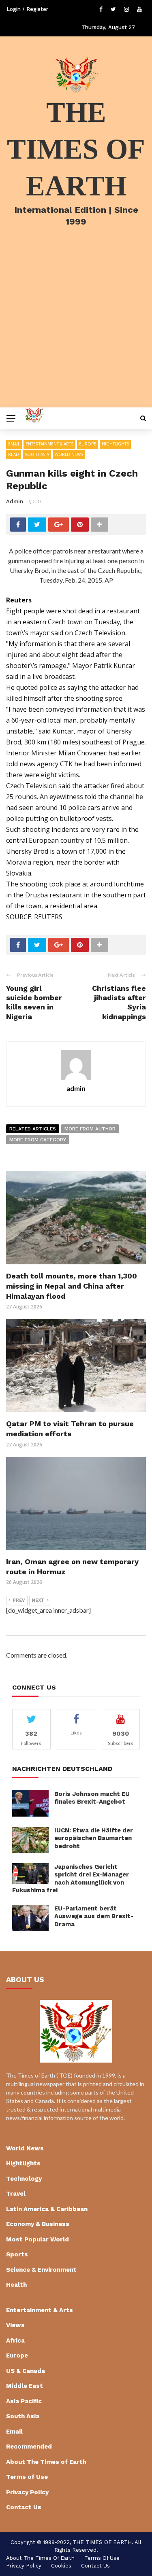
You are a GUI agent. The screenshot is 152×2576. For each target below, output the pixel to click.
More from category (38, 1140)
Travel (16, 2194)
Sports (17, 2254)
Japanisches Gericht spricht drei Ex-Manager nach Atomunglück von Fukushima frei (71, 1879)
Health (16, 2285)
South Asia (37, 454)
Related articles (33, 1129)
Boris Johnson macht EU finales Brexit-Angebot (92, 1798)
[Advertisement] (76, 328)
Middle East (25, 2386)
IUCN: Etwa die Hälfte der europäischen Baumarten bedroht (94, 1838)
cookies (61, 2566)
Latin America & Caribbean (47, 2209)
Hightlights (115, 444)
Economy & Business (38, 2224)
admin (15, 501)
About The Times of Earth (46, 2462)
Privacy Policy (27, 2492)
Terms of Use (27, 2477)
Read (14, 454)
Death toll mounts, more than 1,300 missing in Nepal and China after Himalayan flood (72, 1286)
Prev (19, 1600)
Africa (15, 2341)
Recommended (29, 2447)
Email (14, 444)
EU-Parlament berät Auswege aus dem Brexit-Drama (94, 1916)
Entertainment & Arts (49, 444)
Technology (24, 2179)
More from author (90, 1129)
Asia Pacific (24, 2401)
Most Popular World (37, 2239)
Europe (88, 444)
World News (69, 454)
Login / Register (27, 9)
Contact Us (24, 2507)
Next (38, 1600)
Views (15, 2325)
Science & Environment (41, 2270)
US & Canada (26, 2371)
